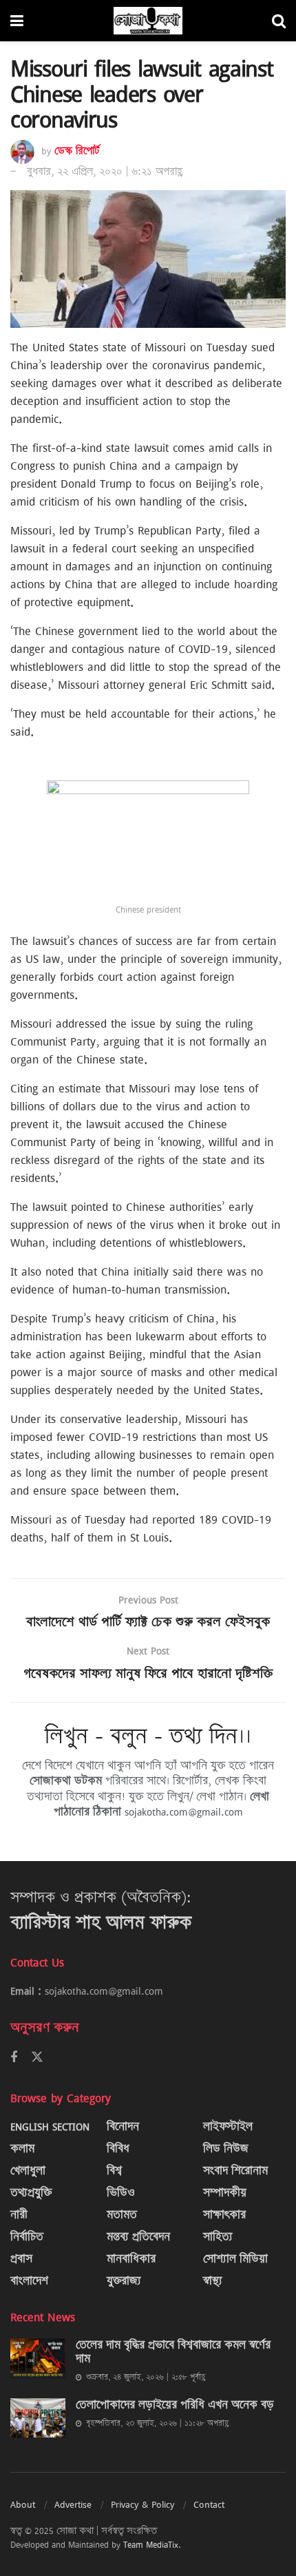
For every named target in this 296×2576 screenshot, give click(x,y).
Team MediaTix (151, 2544)
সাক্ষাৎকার (224, 2215)
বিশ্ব (114, 2171)
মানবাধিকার (131, 2259)
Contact (209, 2504)
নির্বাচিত (27, 2237)
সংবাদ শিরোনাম (235, 2171)
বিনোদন (123, 2127)
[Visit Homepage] (148, 21)
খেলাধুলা (28, 2171)
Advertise (73, 2504)
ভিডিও (121, 2193)
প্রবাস (21, 2259)
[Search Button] (279, 21)
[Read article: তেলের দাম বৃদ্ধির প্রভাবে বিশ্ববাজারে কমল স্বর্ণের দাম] (38, 2358)
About (23, 2504)
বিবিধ (118, 2149)
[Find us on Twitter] (37, 2057)
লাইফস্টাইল (228, 2127)
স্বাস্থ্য (213, 2281)
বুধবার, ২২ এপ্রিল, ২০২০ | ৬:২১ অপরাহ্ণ (105, 172)
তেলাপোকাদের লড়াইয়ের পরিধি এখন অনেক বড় (175, 2405)
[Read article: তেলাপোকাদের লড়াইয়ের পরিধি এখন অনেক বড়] (38, 2418)
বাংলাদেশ (29, 2281)
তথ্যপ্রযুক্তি (31, 2193)
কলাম (22, 2149)
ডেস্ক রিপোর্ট (77, 151)
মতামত (122, 2215)
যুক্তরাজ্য (124, 2281)
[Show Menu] (17, 21)
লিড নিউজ (226, 2149)
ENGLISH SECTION (50, 2127)
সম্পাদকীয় (225, 2193)
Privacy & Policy (142, 2504)
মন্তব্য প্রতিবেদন (138, 2237)
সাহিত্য (218, 2237)
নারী (19, 2215)
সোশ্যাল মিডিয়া (235, 2259)
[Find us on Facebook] (14, 2058)
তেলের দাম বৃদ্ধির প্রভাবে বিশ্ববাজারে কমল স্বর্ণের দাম (173, 2352)
